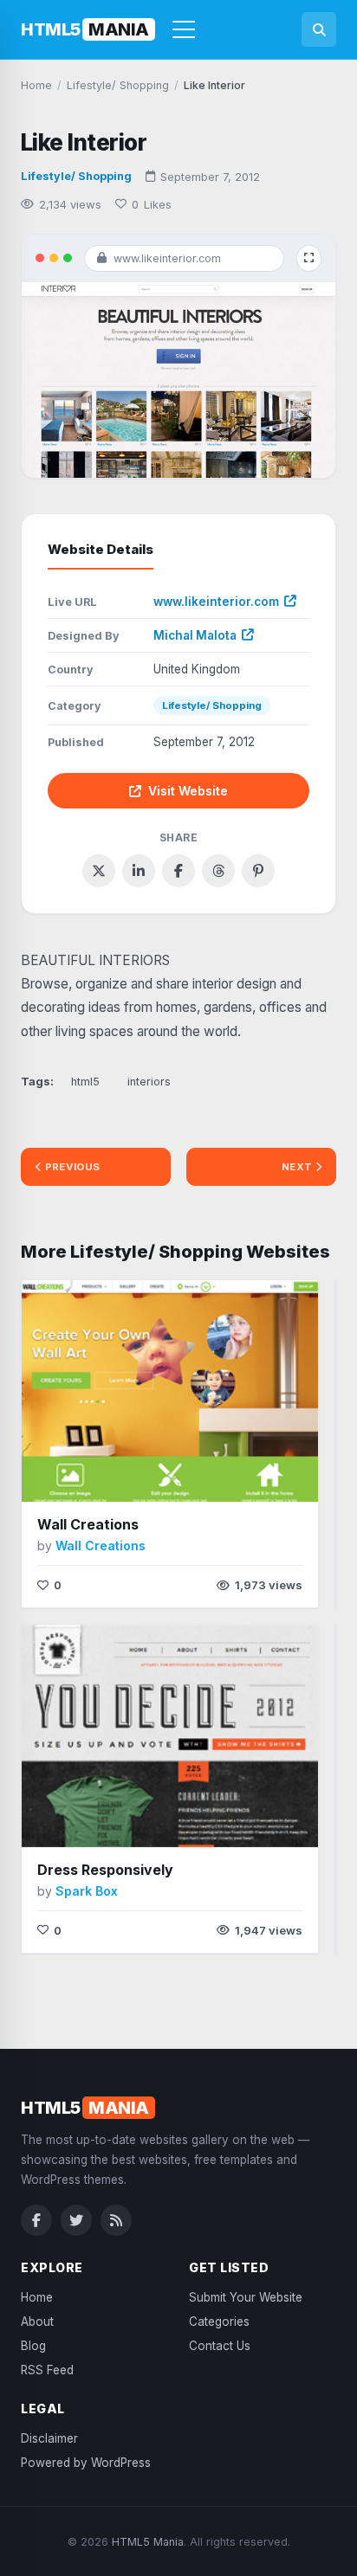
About (37, 2322)
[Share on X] (99, 871)
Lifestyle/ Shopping (76, 176)
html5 (85, 1082)
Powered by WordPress (86, 2463)
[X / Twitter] (76, 2220)
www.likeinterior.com (216, 602)
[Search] (319, 29)
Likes (152, 204)
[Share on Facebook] (178, 871)
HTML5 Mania (148, 2542)
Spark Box (87, 1891)
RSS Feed (47, 2370)
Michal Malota (195, 635)
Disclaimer (49, 2438)
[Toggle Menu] (184, 29)
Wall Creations (88, 1524)
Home (37, 2297)
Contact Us (220, 2346)
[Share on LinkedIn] (139, 871)
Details (211, 1475)
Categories (219, 2322)
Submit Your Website (246, 2297)
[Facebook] (36, 2220)
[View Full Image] (309, 258)
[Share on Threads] (218, 871)
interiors (149, 1082)
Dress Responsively (105, 1870)
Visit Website (188, 791)
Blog (33, 2346)
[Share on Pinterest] (258, 871)
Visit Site (134, 1476)
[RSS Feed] (116, 2220)
